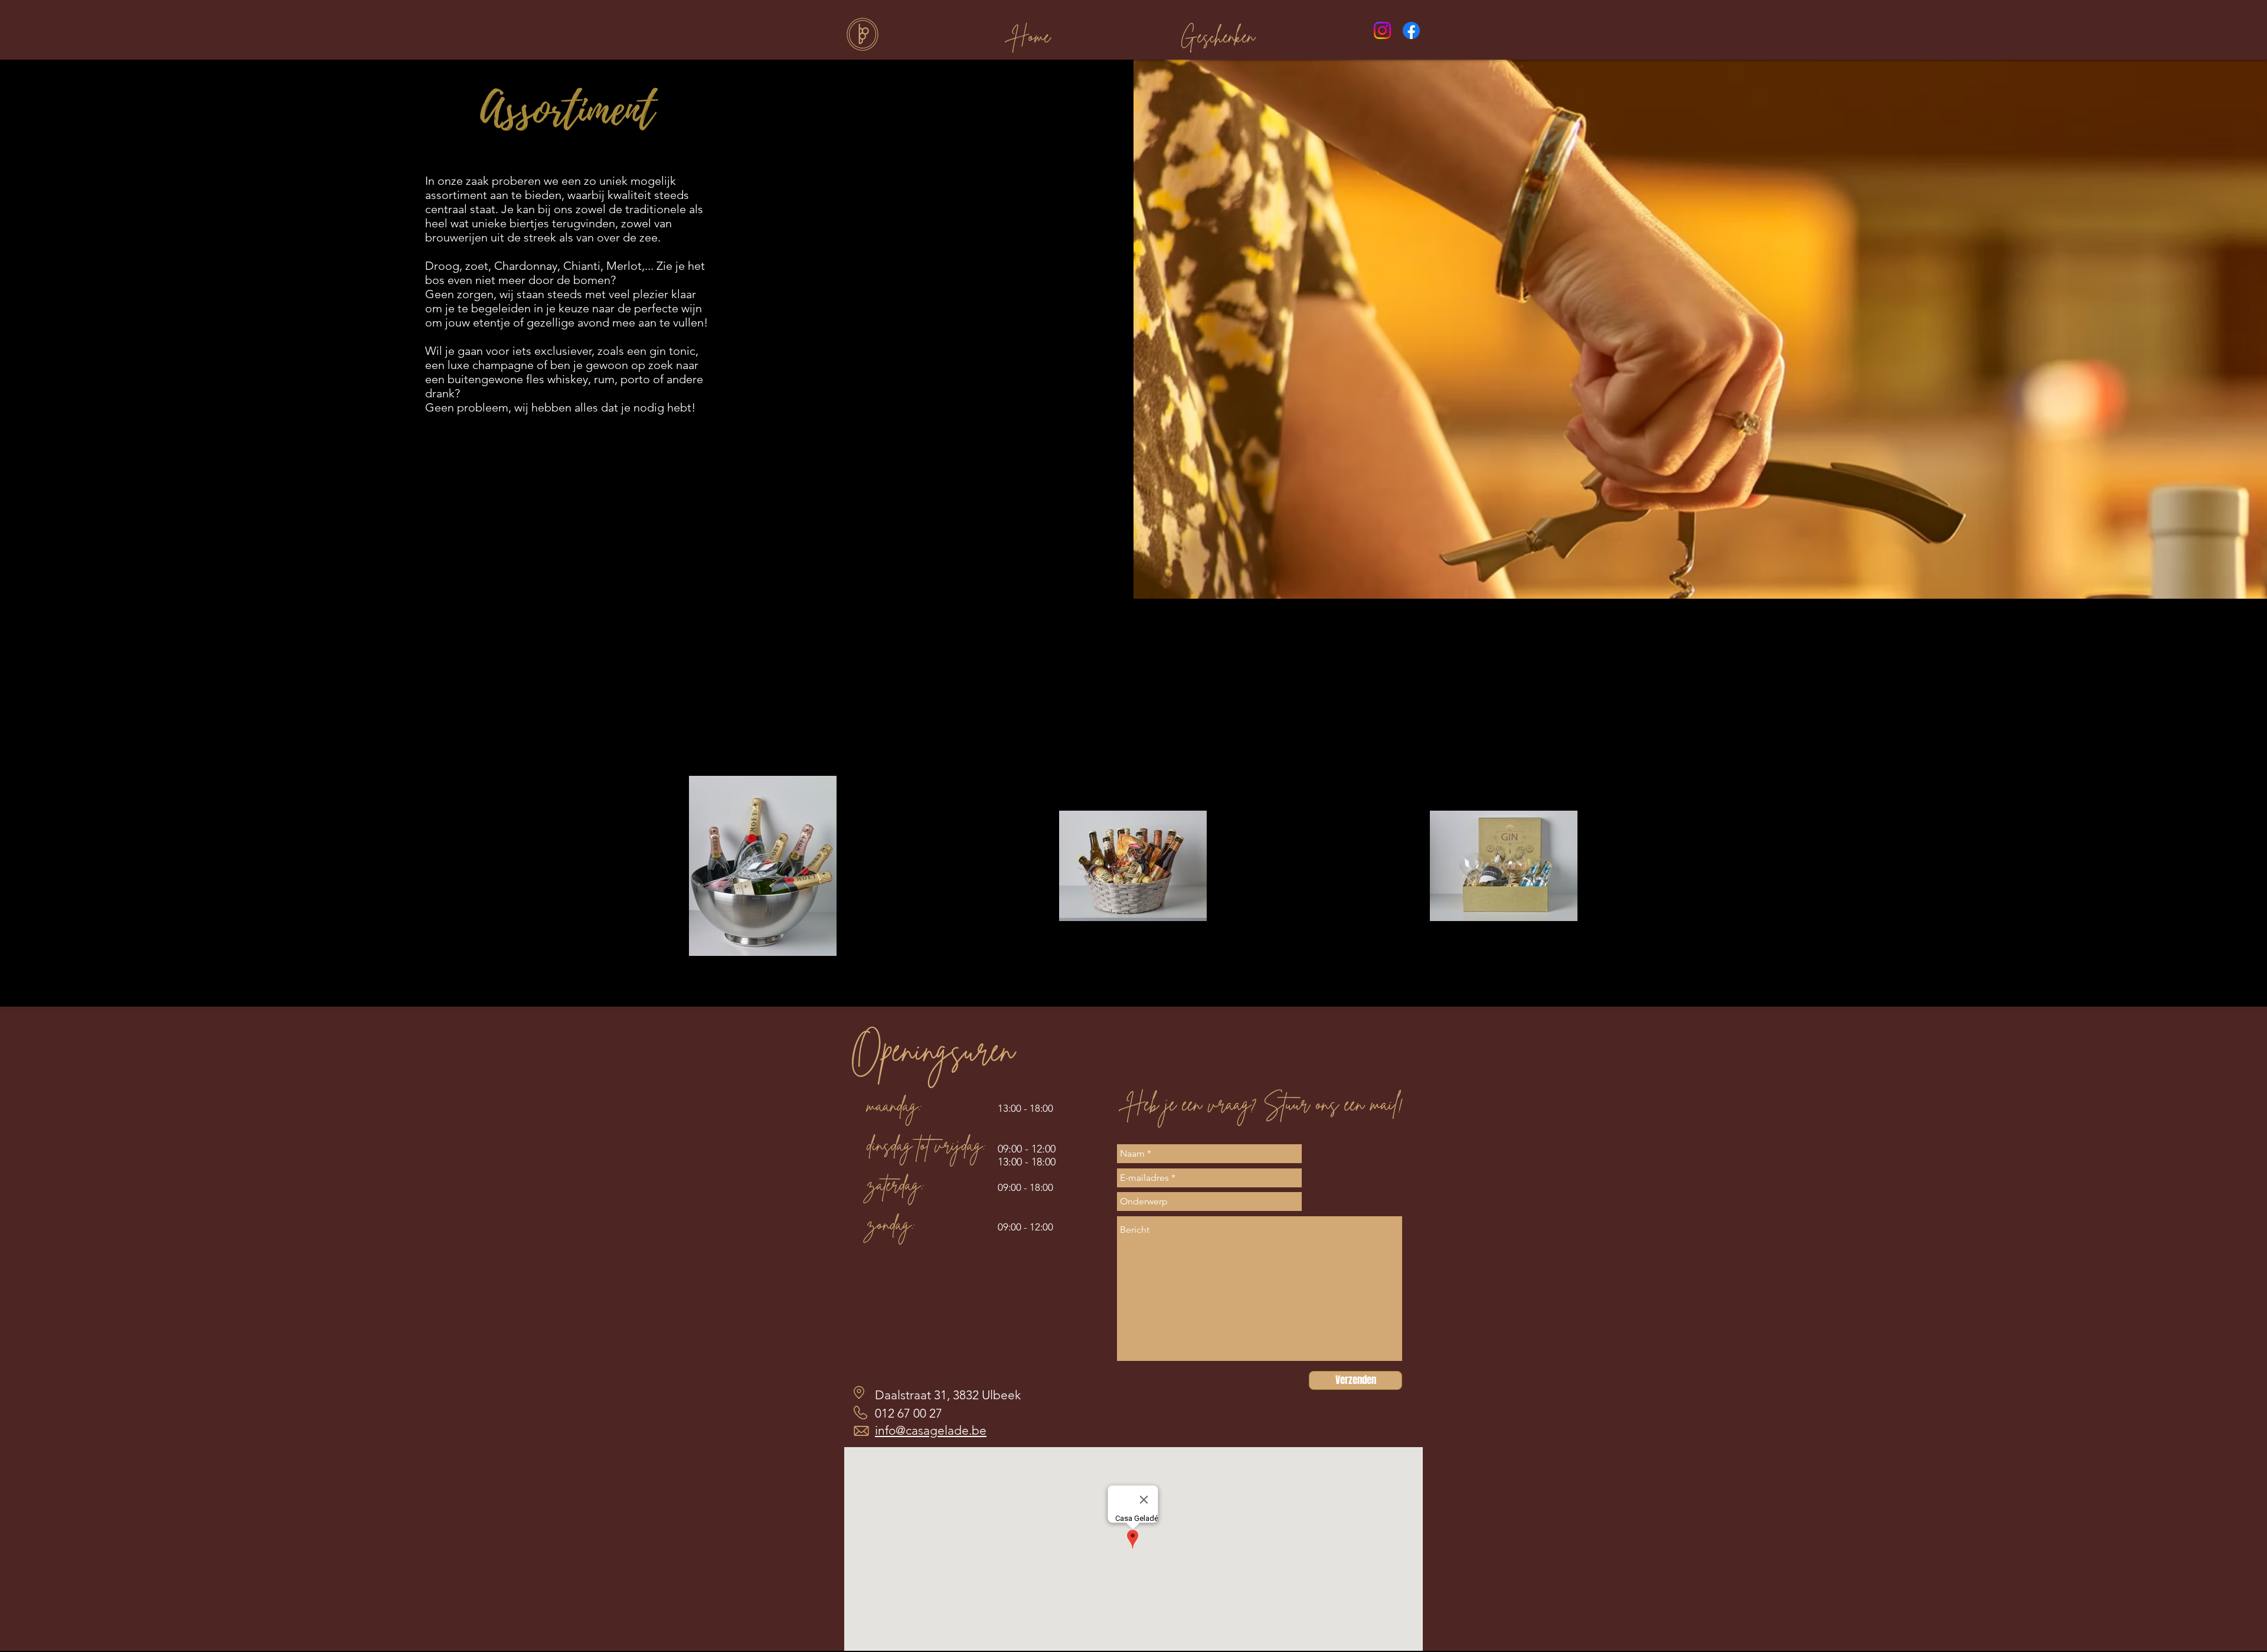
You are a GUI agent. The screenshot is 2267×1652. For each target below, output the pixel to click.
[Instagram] (1382, 30)
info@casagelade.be (931, 1430)
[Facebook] (1411, 30)
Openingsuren (932, 1049)
